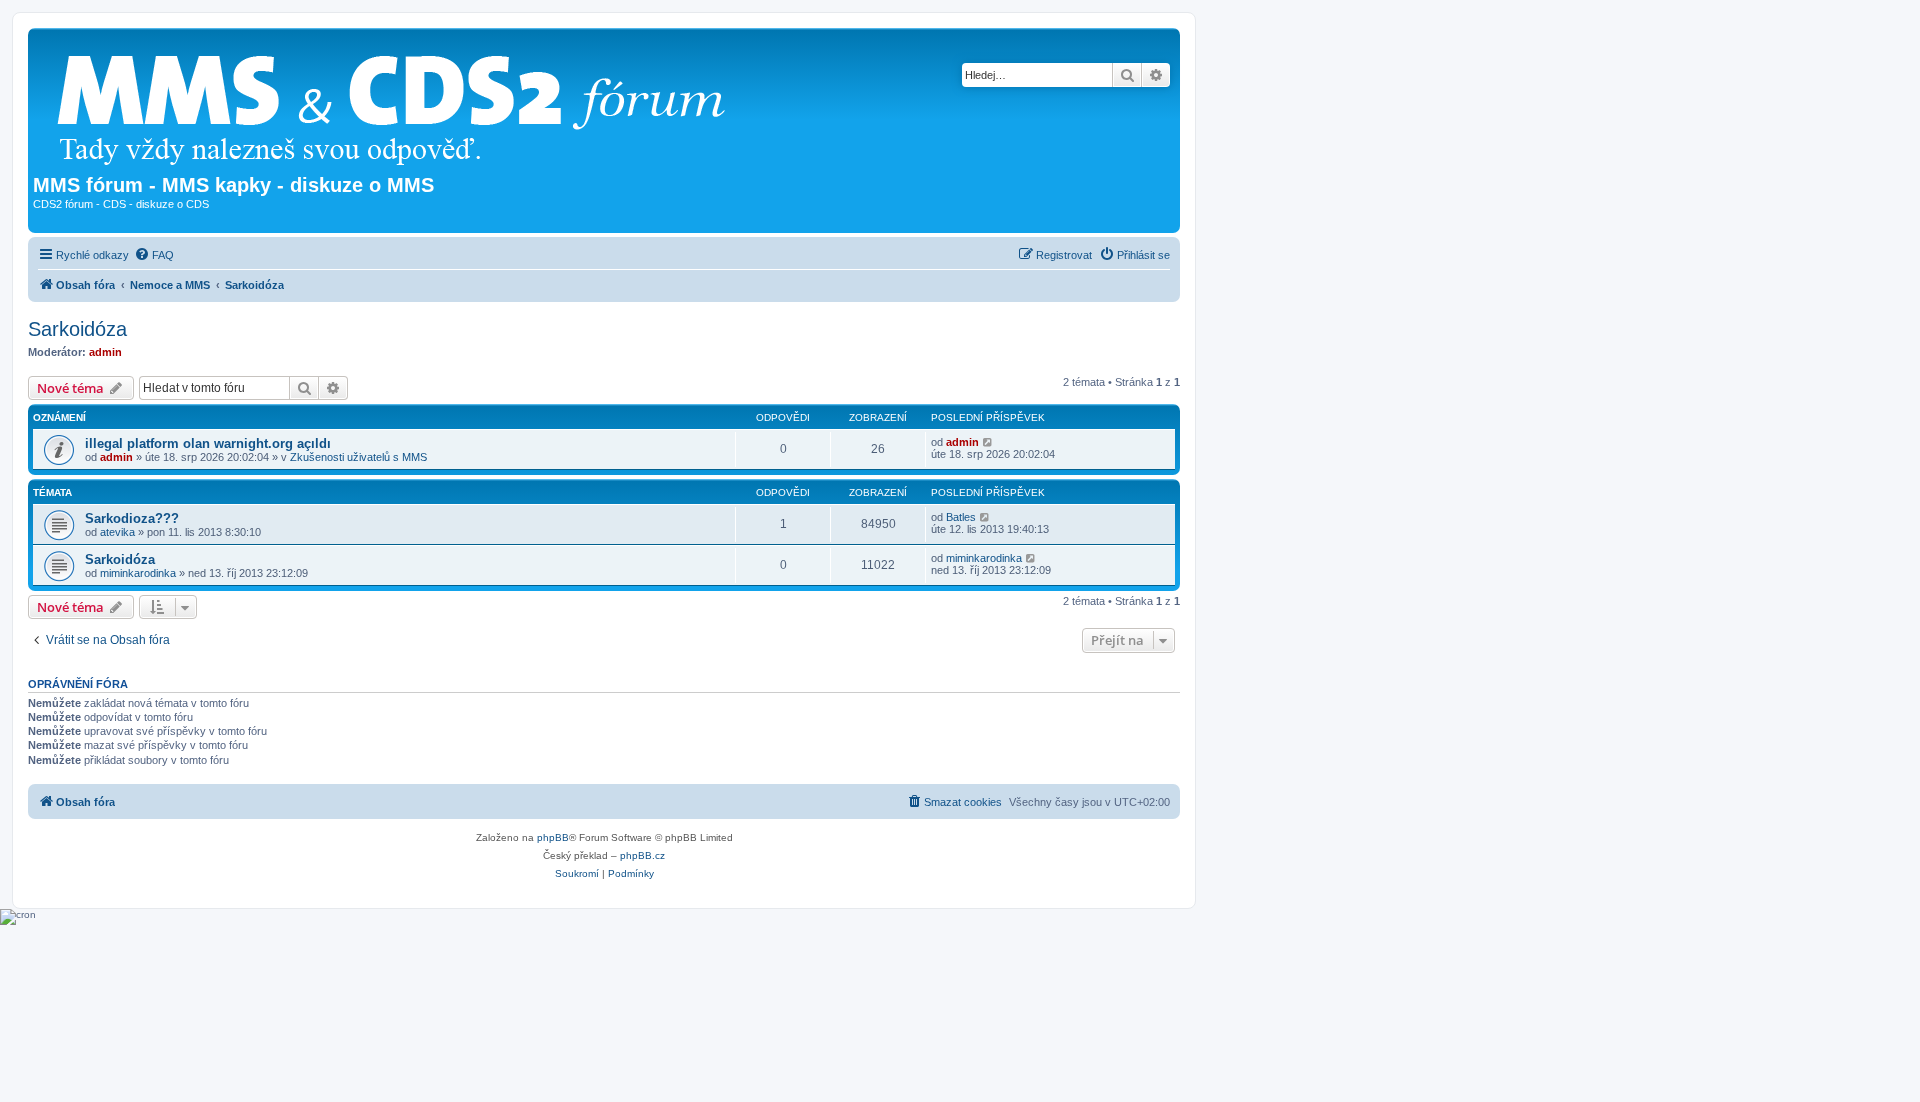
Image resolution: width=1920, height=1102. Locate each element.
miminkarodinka (138, 573)
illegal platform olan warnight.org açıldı (208, 443)
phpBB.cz (642, 855)
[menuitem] (154, 255)
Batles (961, 517)
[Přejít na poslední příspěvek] (988, 442)
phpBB (553, 837)
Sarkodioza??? (132, 518)
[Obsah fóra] (399, 103)
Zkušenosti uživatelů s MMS (358, 457)
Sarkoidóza (77, 329)
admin (105, 352)
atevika (117, 532)
